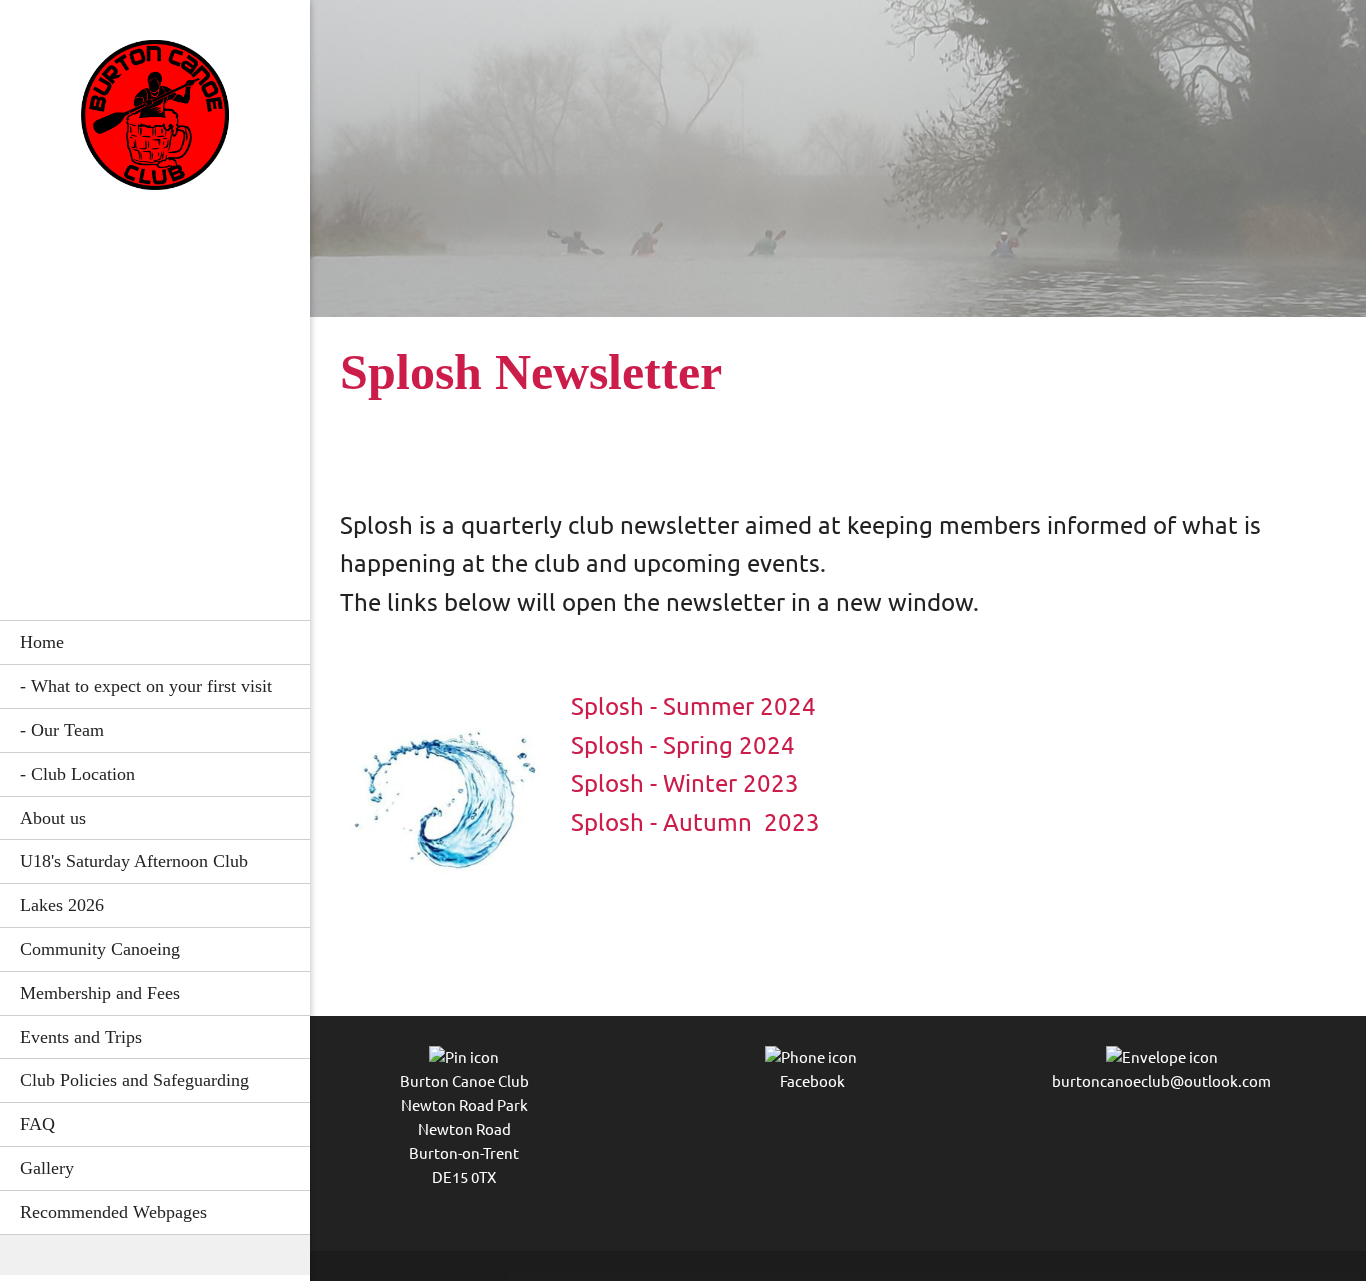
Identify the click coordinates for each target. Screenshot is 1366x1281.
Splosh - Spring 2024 (683, 745)
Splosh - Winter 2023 (685, 783)
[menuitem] (155, 642)
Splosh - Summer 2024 (693, 706)
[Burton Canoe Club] (155, 120)
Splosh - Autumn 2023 (695, 822)
